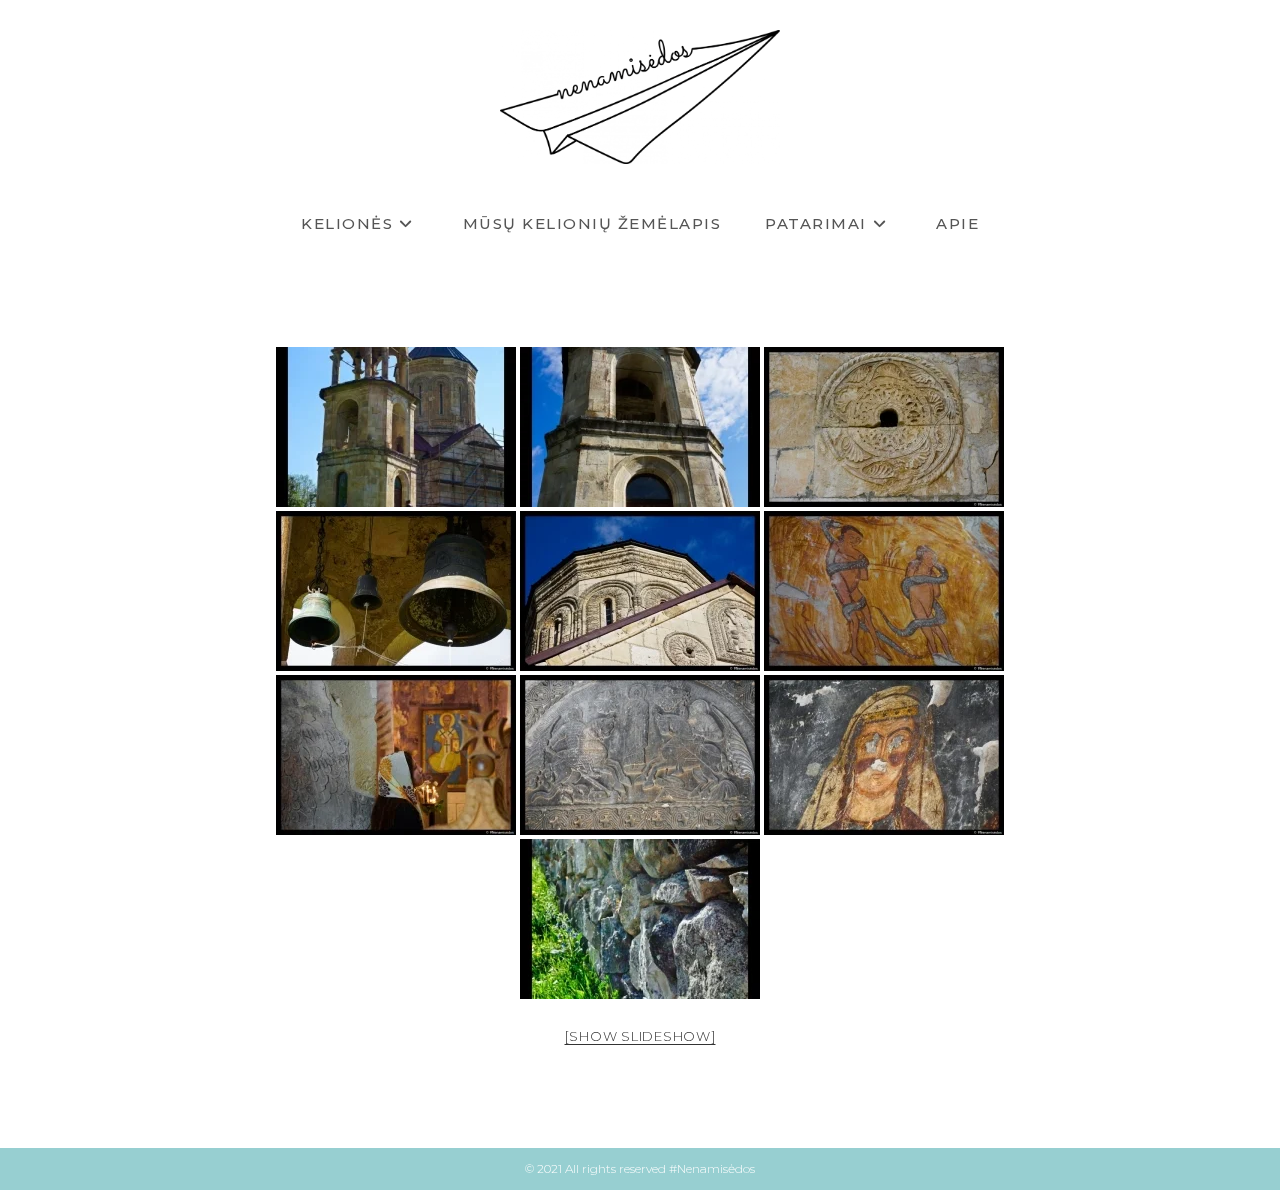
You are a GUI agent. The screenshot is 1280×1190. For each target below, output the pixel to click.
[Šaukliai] (396, 591)
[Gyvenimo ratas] (884, 427)
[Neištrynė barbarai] (884, 755)
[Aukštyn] (640, 427)
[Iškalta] (640, 755)
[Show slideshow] (640, 1036)
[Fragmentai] (640, 591)
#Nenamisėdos (712, 1168)
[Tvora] (640, 919)
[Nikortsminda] (396, 427)
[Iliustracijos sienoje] (884, 591)
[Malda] (396, 755)
